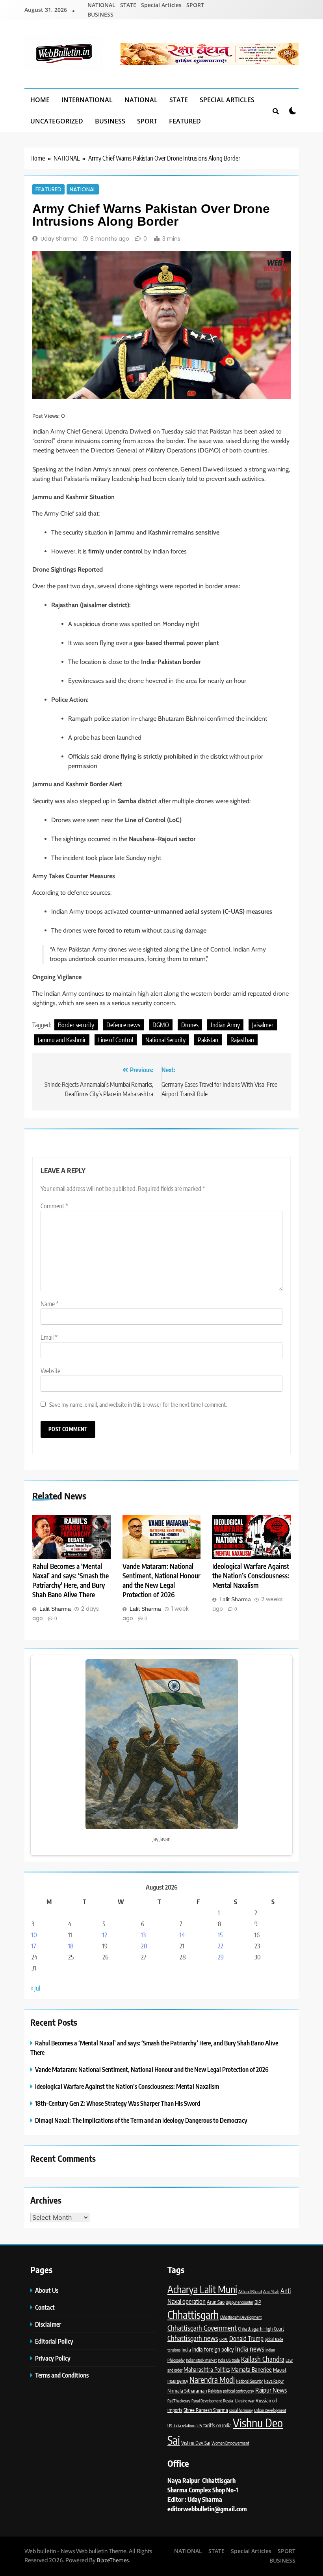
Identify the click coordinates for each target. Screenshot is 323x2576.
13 (143, 1935)
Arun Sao (216, 2302)
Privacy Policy (53, 2358)
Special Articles (161, 5)
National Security (165, 1040)
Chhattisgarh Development (241, 2317)
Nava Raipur (274, 2381)
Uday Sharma (59, 239)
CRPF (224, 2339)
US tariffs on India (214, 2425)
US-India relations (181, 2426)
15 (220, 1935)
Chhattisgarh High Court (261, 2329)
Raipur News (271, 2390)
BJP (258, 2302)
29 (221, 1957)
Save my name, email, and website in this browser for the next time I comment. (138, 1404)
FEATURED (185, 121)
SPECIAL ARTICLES (227, 100)
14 (182, 1935)
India (186, 2350)
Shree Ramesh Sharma (206, 2410)
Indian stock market (201, 2360)
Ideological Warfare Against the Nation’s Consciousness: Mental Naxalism (251, 1576)
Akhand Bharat (250, 2291)
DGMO (161, 1025)
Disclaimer (48, 2324)
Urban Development (270, 2410)
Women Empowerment (230, 2443)
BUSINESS (100, 14)
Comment (54, 1206)
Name (50, 1304)
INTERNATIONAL (87, 100)
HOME (40, 100)
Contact (45, 2307)
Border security (76, 1025)
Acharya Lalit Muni (202, 2289)
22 (221, 1946)
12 (105, 1935)
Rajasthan (242, 1040)
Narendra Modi (212, 2380)
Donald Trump (246, 2338)
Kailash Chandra (263, 2359)
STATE (128, 5)
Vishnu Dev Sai (196, 2443)
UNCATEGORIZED (57, 121)
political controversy (239, 2391)
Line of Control (116, 1040)
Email (49, 1337)
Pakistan (208, 1040)
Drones (190, 1025)
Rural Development (207, 2401)
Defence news (123, 1025)
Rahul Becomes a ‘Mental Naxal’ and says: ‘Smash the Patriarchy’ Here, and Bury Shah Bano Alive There (71, 1580)
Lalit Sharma (55, 1609)
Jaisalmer (263, 1025)
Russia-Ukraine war (239, 2401)
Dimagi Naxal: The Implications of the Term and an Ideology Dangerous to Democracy (141, 2120)
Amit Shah (271, 2291)
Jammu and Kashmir (62, 1040)
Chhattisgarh (193, 2314)
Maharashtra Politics (207, 2369)
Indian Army (225, 1025)
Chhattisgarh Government (202, 2328)
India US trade (229, 2360)
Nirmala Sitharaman (187, 2391)
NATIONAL (101, 5)
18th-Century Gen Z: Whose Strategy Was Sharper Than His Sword (118, 2103)
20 (144, 1946)
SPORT (195, 5)
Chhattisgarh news (193, 2338)
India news (250, 2349)
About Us (47, 2290)
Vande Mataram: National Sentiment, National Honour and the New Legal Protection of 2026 (161, 1580)
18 (71, 1946)
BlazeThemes (113, 2560)
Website (50, 1371)
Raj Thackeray (179, 2401)
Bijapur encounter (239, 2302)
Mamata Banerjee (252, 2369)
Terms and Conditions (62, 2375)
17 (34, 1946)
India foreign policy (213, 2349)
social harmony (241, 2410)
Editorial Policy (55, 2341)
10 (34, 1935)
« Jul (35, 1988)
